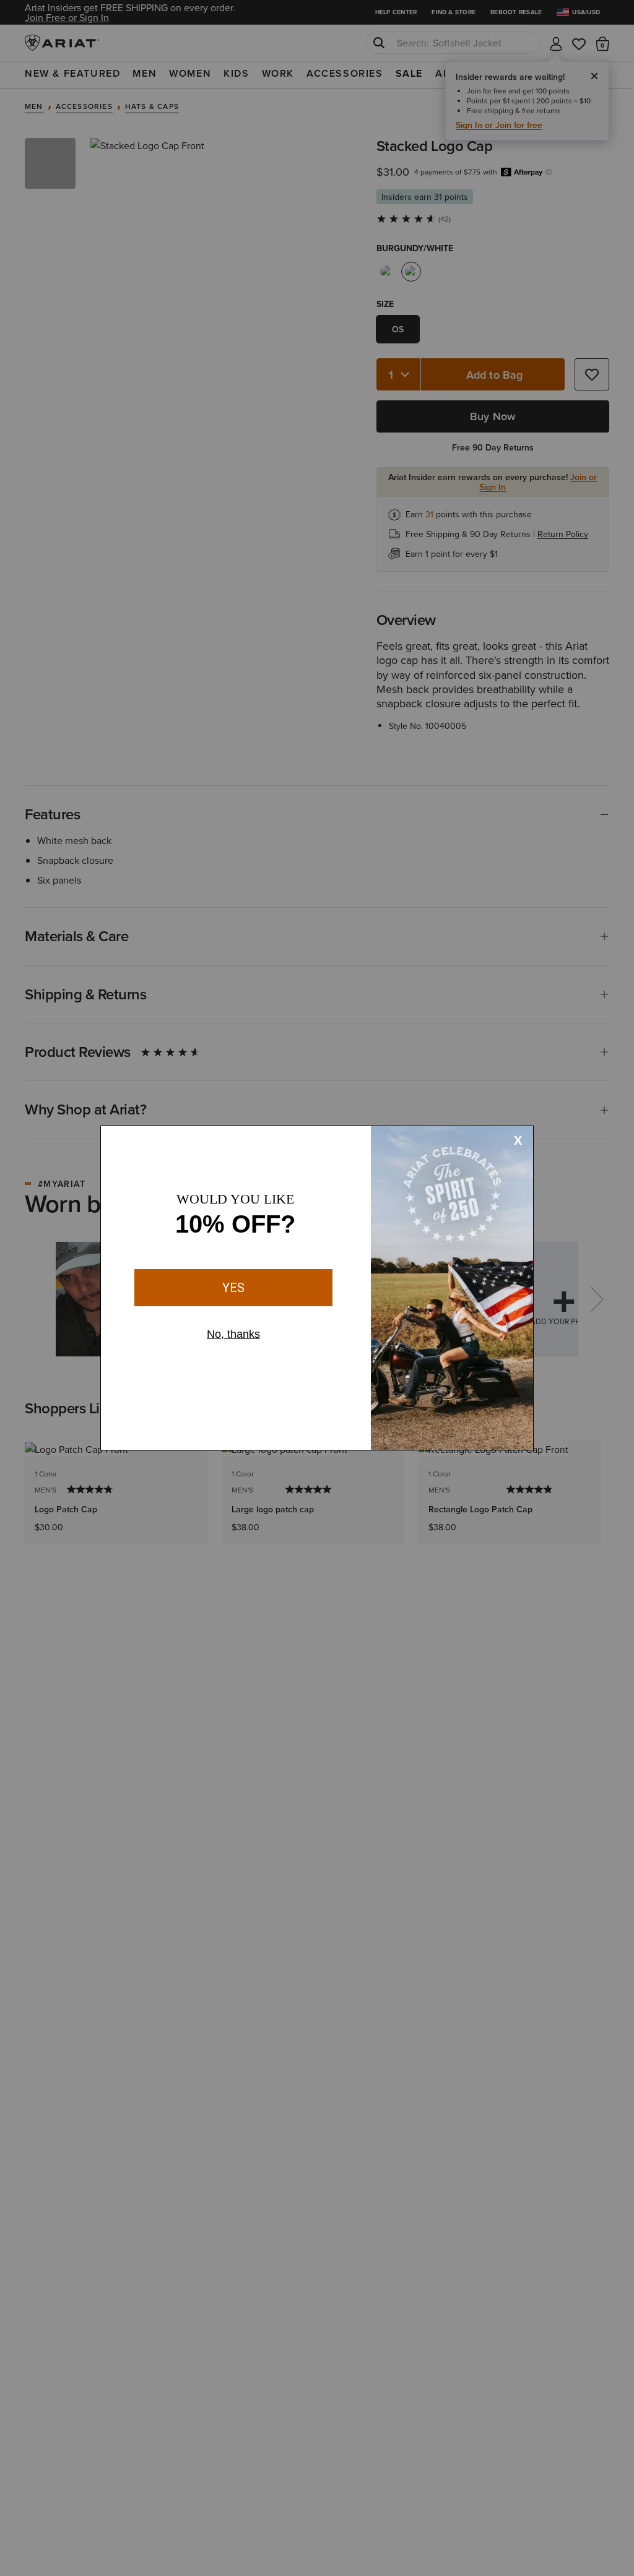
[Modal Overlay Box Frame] (317, 1288)
